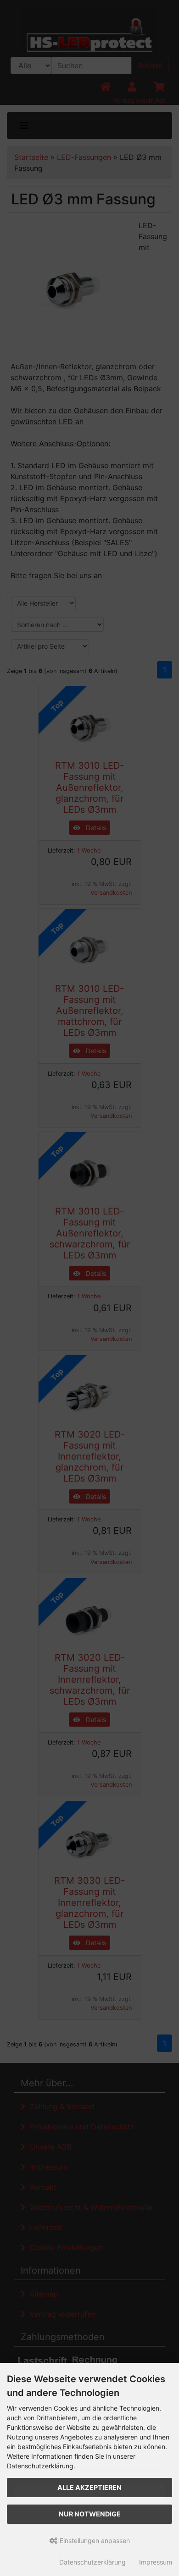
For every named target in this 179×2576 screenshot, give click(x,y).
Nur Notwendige (90, 2514)
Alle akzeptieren (89, 2487)
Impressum (156, 2562)
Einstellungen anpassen (94, 2540)
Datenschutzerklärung (92, 2562)
